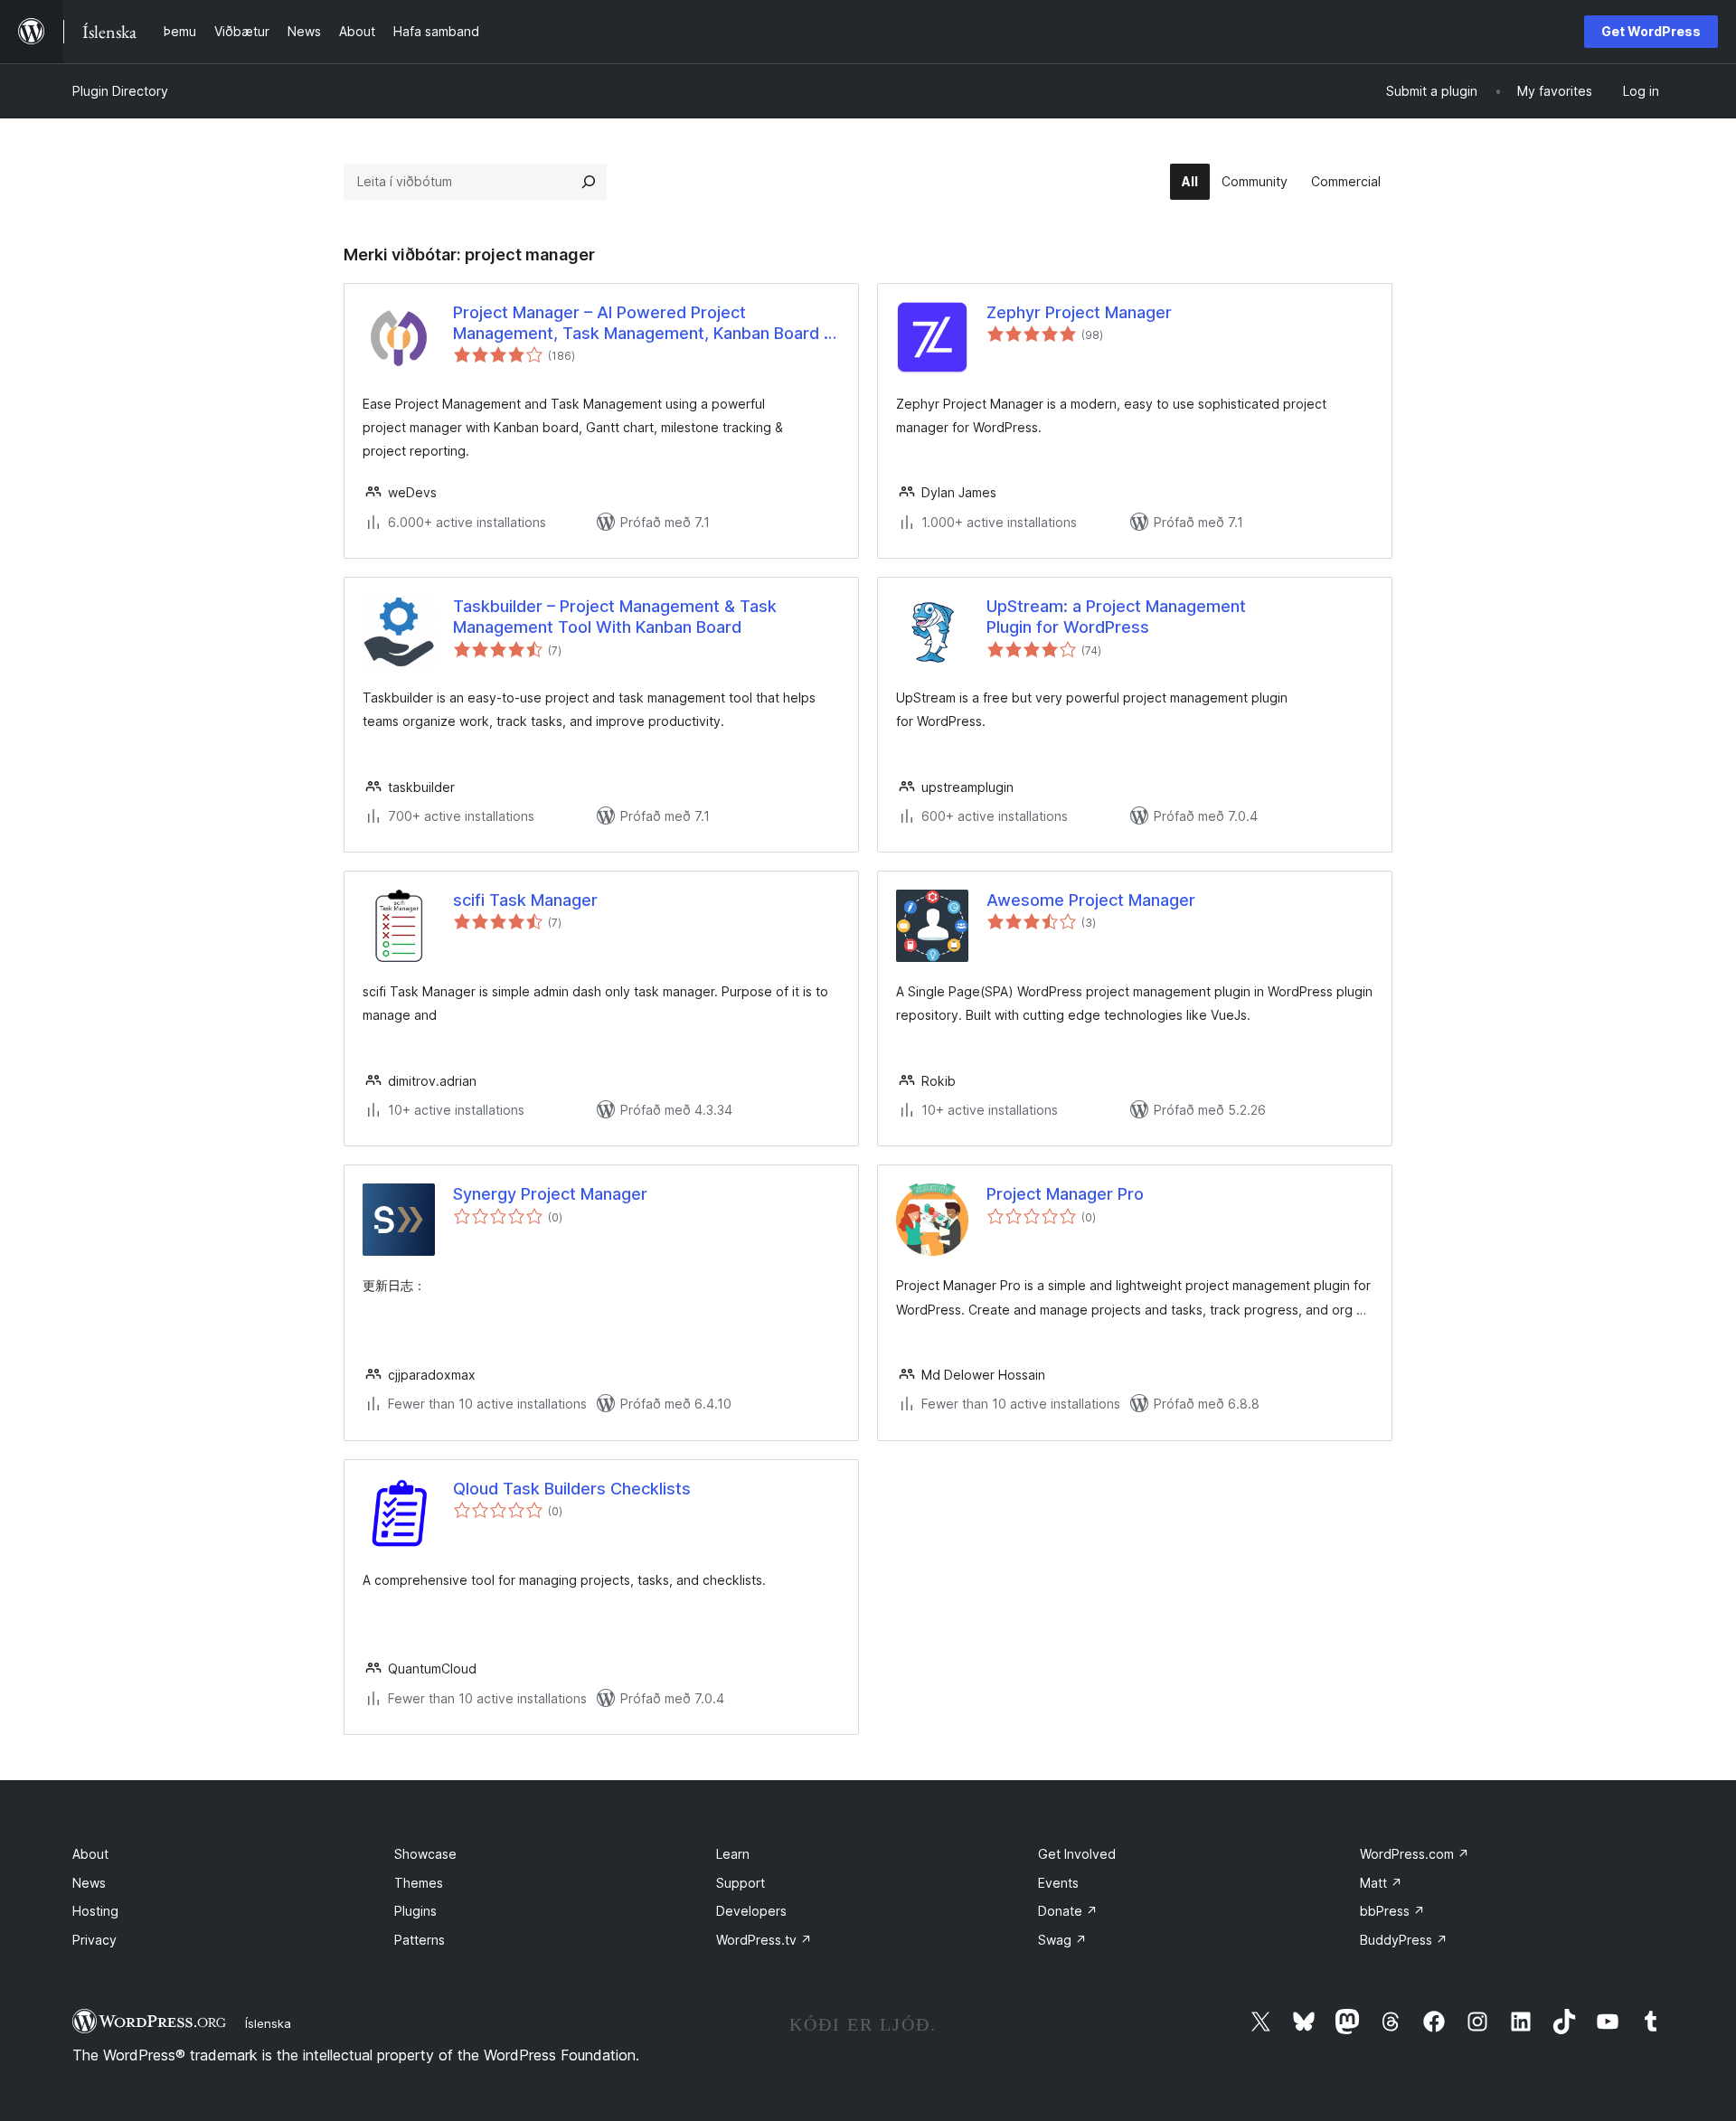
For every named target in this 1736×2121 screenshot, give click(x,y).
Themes (419, 1883)
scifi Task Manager (525, 900)
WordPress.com (1415, 1854)
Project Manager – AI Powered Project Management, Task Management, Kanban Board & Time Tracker (644, 324)
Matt (1381, 1883)
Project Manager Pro (1065, 1194)
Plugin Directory (120, 91)
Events (1058, 1883)
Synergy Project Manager (550, 1194)
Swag (1062, 1940)
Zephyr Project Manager (1079, 312)
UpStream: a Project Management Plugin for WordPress (1116, 617)
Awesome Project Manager (1091, 900)
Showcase (425, 1854)
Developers (751, 1911)
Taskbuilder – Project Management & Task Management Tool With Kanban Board (615, 617)
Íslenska (268, 2023)
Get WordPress (1651, 31)
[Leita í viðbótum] (589, 182)
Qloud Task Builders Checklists (572, 1489)
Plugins (415, 1911)
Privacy (94, 1940)
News (89, 1883)
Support (741, 1883)
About (90, 1854)
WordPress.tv (764, 1940)
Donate (1068, 1911)
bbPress (1392, 1911)
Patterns (420, 1940)
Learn (733, 1854)
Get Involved (1077, 1854)
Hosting (95, 1911)
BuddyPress (1404, 1940)
